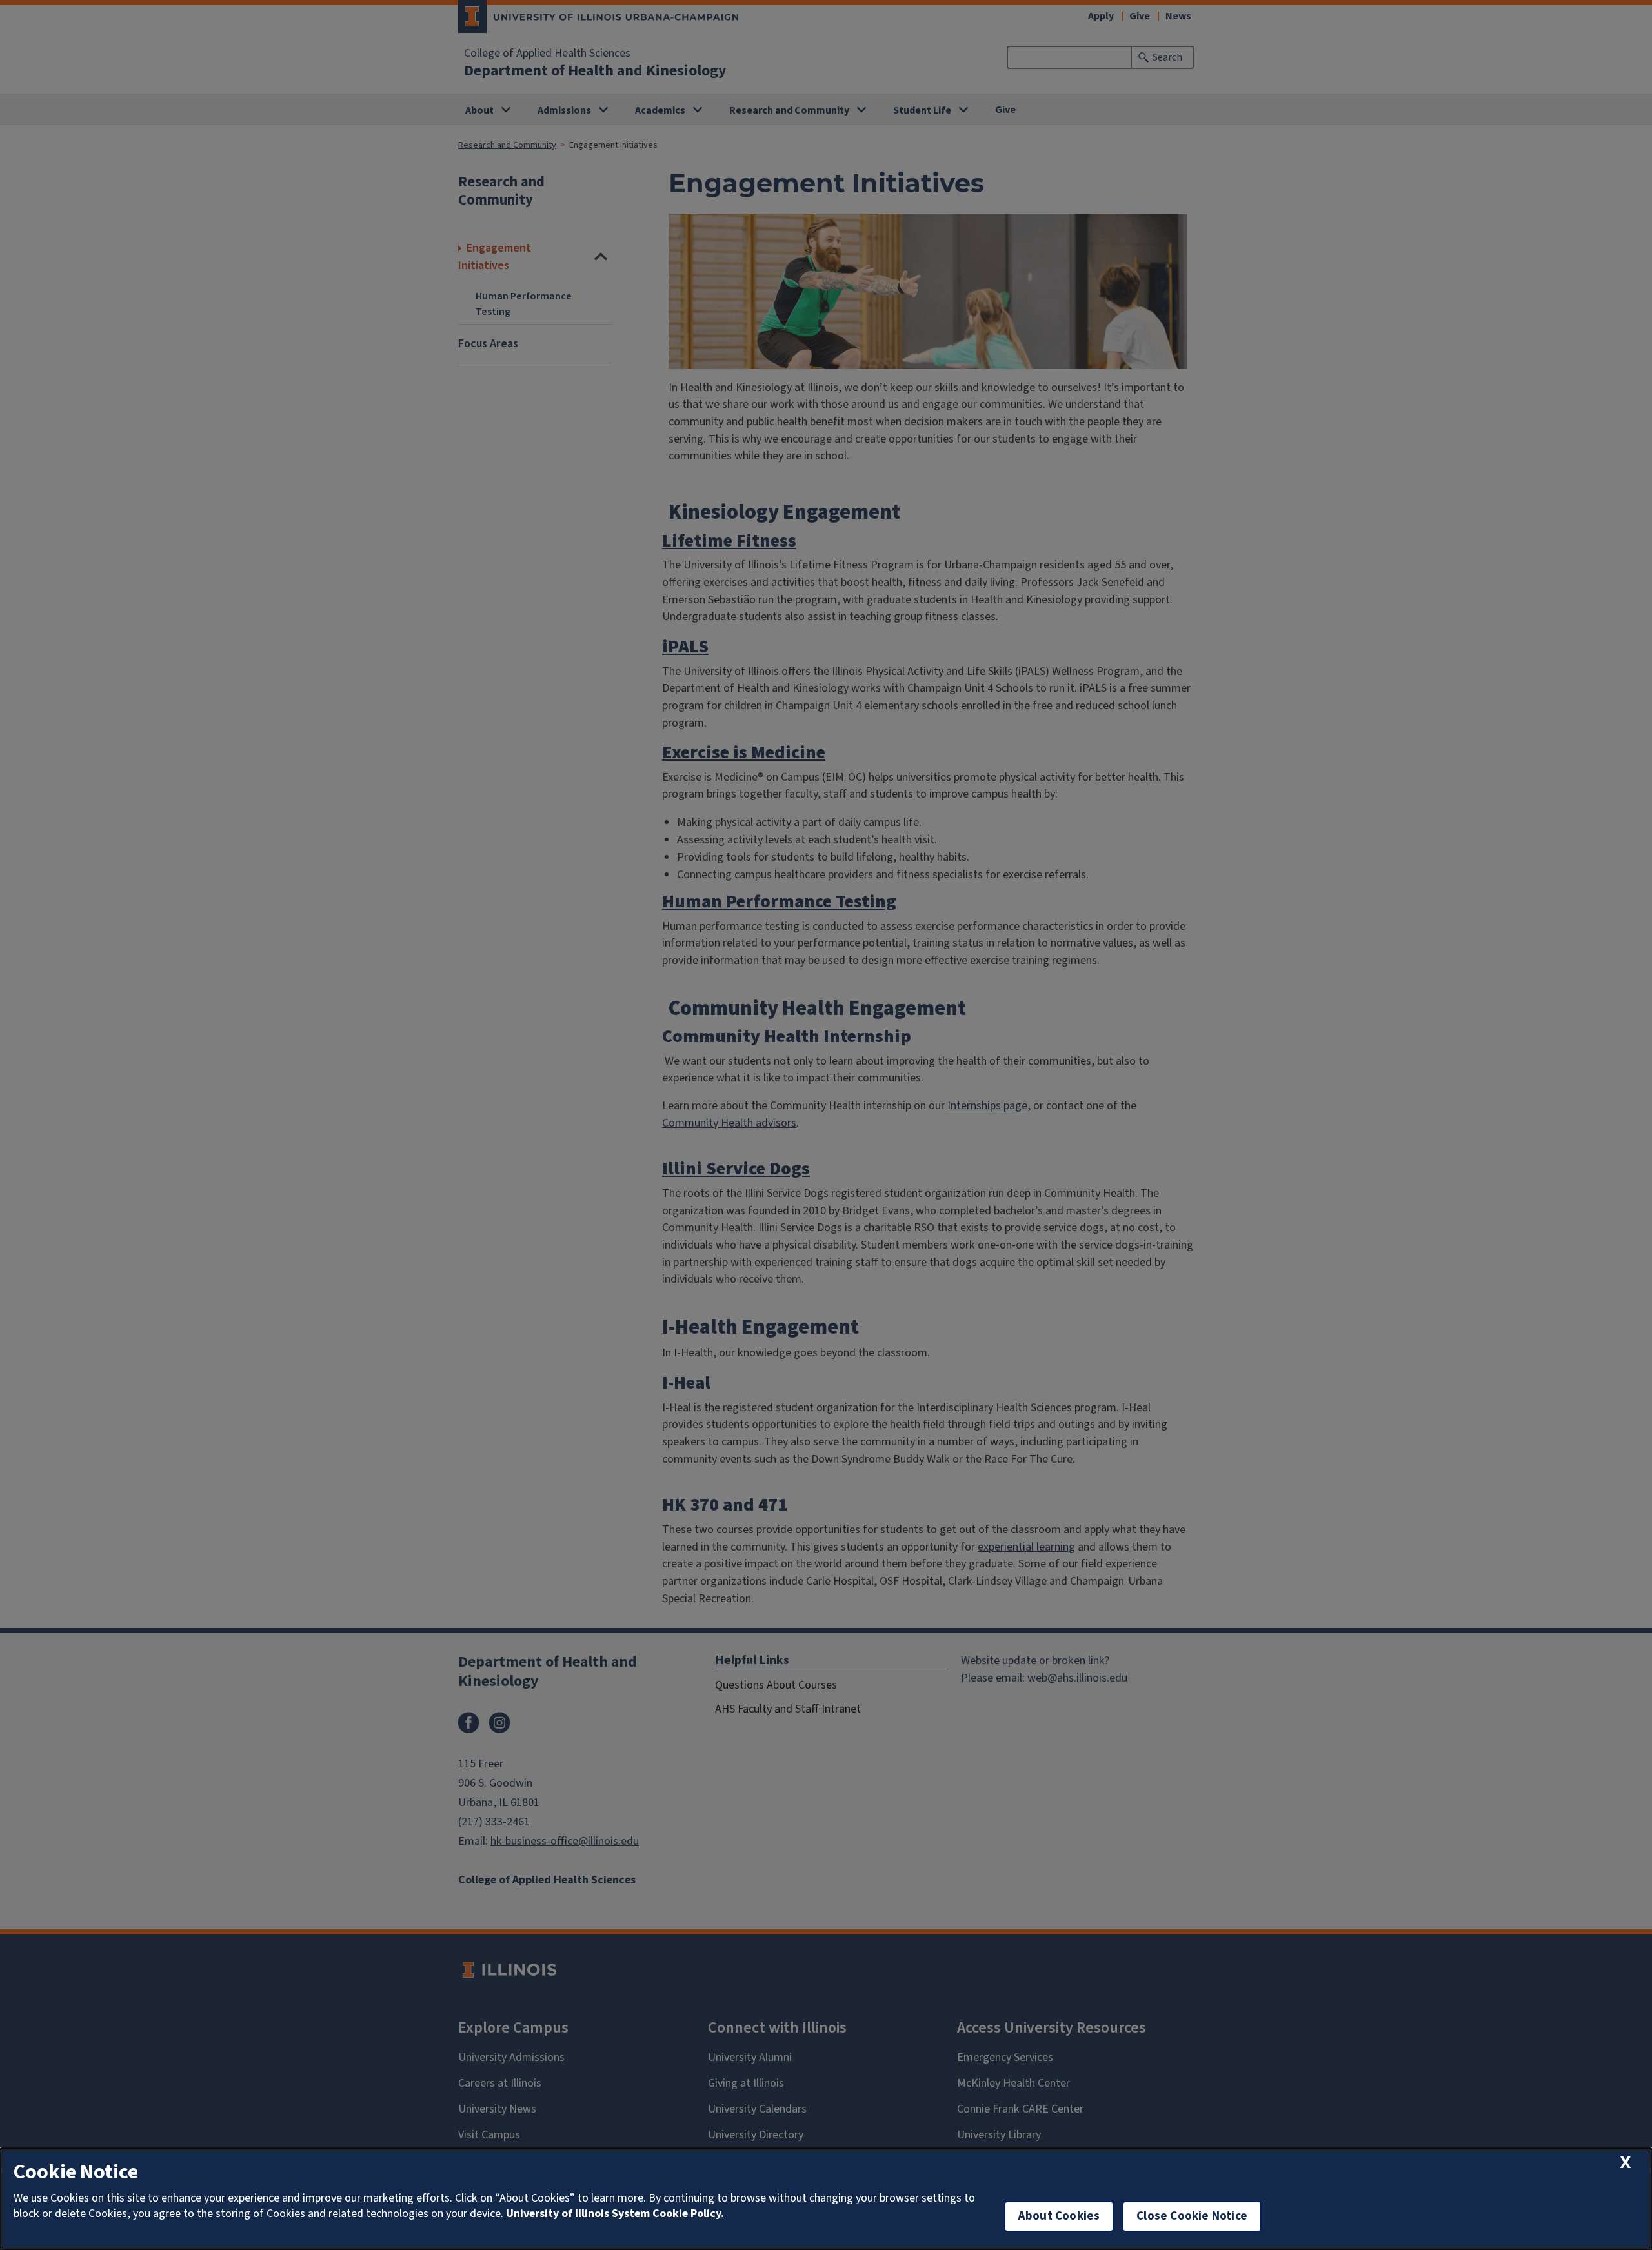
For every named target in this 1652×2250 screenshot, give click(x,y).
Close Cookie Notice (1192, 2216)
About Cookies (1059, 2216)
